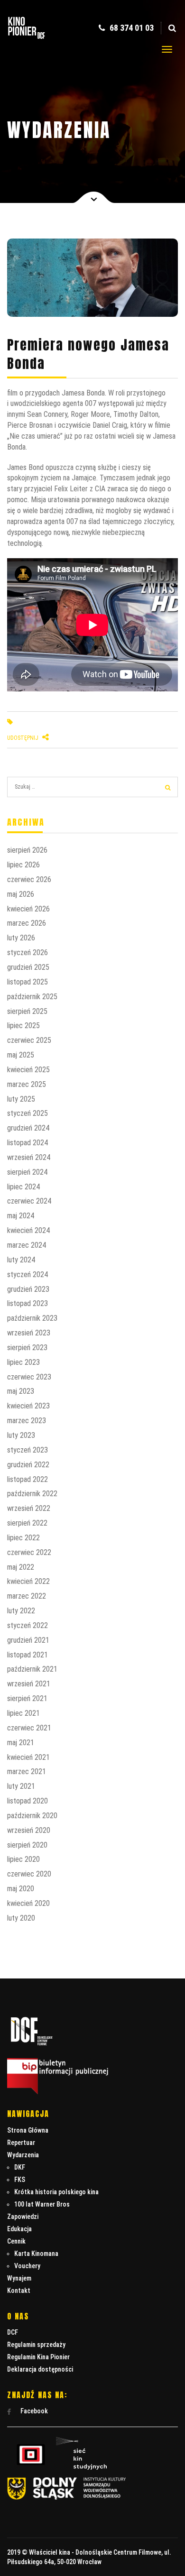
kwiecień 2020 (28, 1903)
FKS (20, 2180)
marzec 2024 (27, 1245)
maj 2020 (21, 1889)
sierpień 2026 (27, 850)
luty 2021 (21, 1786)
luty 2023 (21, 1435)
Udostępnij (23, 738)
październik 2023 (32, 1318)
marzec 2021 (27, 1771)
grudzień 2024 (28, 1128)
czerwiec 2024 (29, 1201)
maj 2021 (21, 1743)
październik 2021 (32, 1669)
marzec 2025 (27, 1084)
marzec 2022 (27, 1596)
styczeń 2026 (28, 952)
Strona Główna (28, 2130)
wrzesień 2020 (29, 1830)
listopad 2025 (28, 982)
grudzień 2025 (28, 967)
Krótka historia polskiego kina (56, 2192)
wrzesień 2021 (29, 1684)
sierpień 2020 (27, 1845)
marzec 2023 (27, 1421)
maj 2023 (21, 1391)
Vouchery (27, 2266)
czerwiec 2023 (29, 1377)
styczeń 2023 (28, 1450)
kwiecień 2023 (28, 1406)
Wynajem (19, 2278)
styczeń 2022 (28, 1625)
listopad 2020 (28, 1801)
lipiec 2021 (23, 1713)
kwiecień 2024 (28, 1230)
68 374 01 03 (131, 28)
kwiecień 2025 (28, 1070)
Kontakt (19, 2291)
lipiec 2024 (23, 1187)
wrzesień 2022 (29, 1508)
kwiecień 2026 (28, 909)
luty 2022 (21, 1611)
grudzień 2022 (28, 1465)
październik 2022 (32, 1494)
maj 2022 (21, 1567)
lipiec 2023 (23, 1362)
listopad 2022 (28, 1479)
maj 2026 (21, 894)
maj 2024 (21, 1216)
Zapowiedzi (23, 2217)
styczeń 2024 (28, 1274)
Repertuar (21, 2143)
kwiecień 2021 (28, 1757)
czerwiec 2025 (29, 1040)
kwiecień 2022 (28, 1581)
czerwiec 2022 (29, 1552)
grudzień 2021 (28, 1640)
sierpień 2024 (27, 1172)
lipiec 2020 (23, 1859)
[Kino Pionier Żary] (27, 40)
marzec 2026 (27, 923)
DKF (20, 2167)
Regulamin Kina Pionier (38, 2357)
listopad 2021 (28, 1655)
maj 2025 (21, 1055)
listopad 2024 (28, 1143)
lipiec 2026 (23, 865)
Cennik (16, 2241)
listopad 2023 (28, 1303)
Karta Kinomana (36, 2254)
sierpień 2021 (27, 1698)
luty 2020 (21, 1918)
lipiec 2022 (23, 1538)
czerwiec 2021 (29, 1728)
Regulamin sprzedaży (36, 2345)
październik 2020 (32, 1816)
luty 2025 (21, 1099)
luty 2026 (21, 938)
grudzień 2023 (28, 1289)
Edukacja (19, 2229)
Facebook (33, 2411)
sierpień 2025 (27, 1011)
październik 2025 (32, 997)
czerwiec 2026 (29, 879)
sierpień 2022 (27, 1523)
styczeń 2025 (28, 1113)
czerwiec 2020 (29, 1874)
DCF (13, 2332)
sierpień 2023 (27, 1348)
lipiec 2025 (23, 1026)
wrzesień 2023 (29, 1333)
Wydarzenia (23, 2155)
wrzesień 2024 (29, 1157)
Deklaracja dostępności (40, 2369)
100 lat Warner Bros (42, 2204)
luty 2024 (21, 1260)
